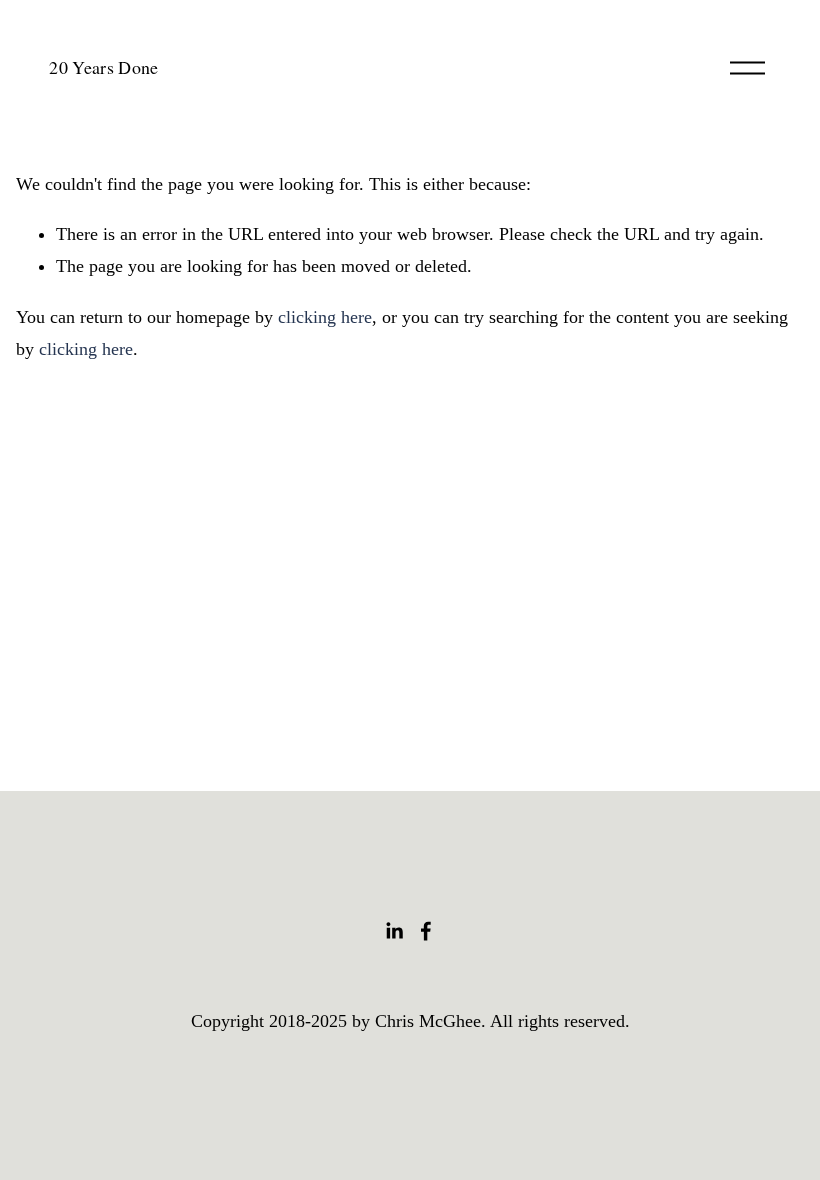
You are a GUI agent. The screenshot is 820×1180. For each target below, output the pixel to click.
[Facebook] (426, 931)
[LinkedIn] (394, 931)
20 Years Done (104, 67)
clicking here (325, 317)
